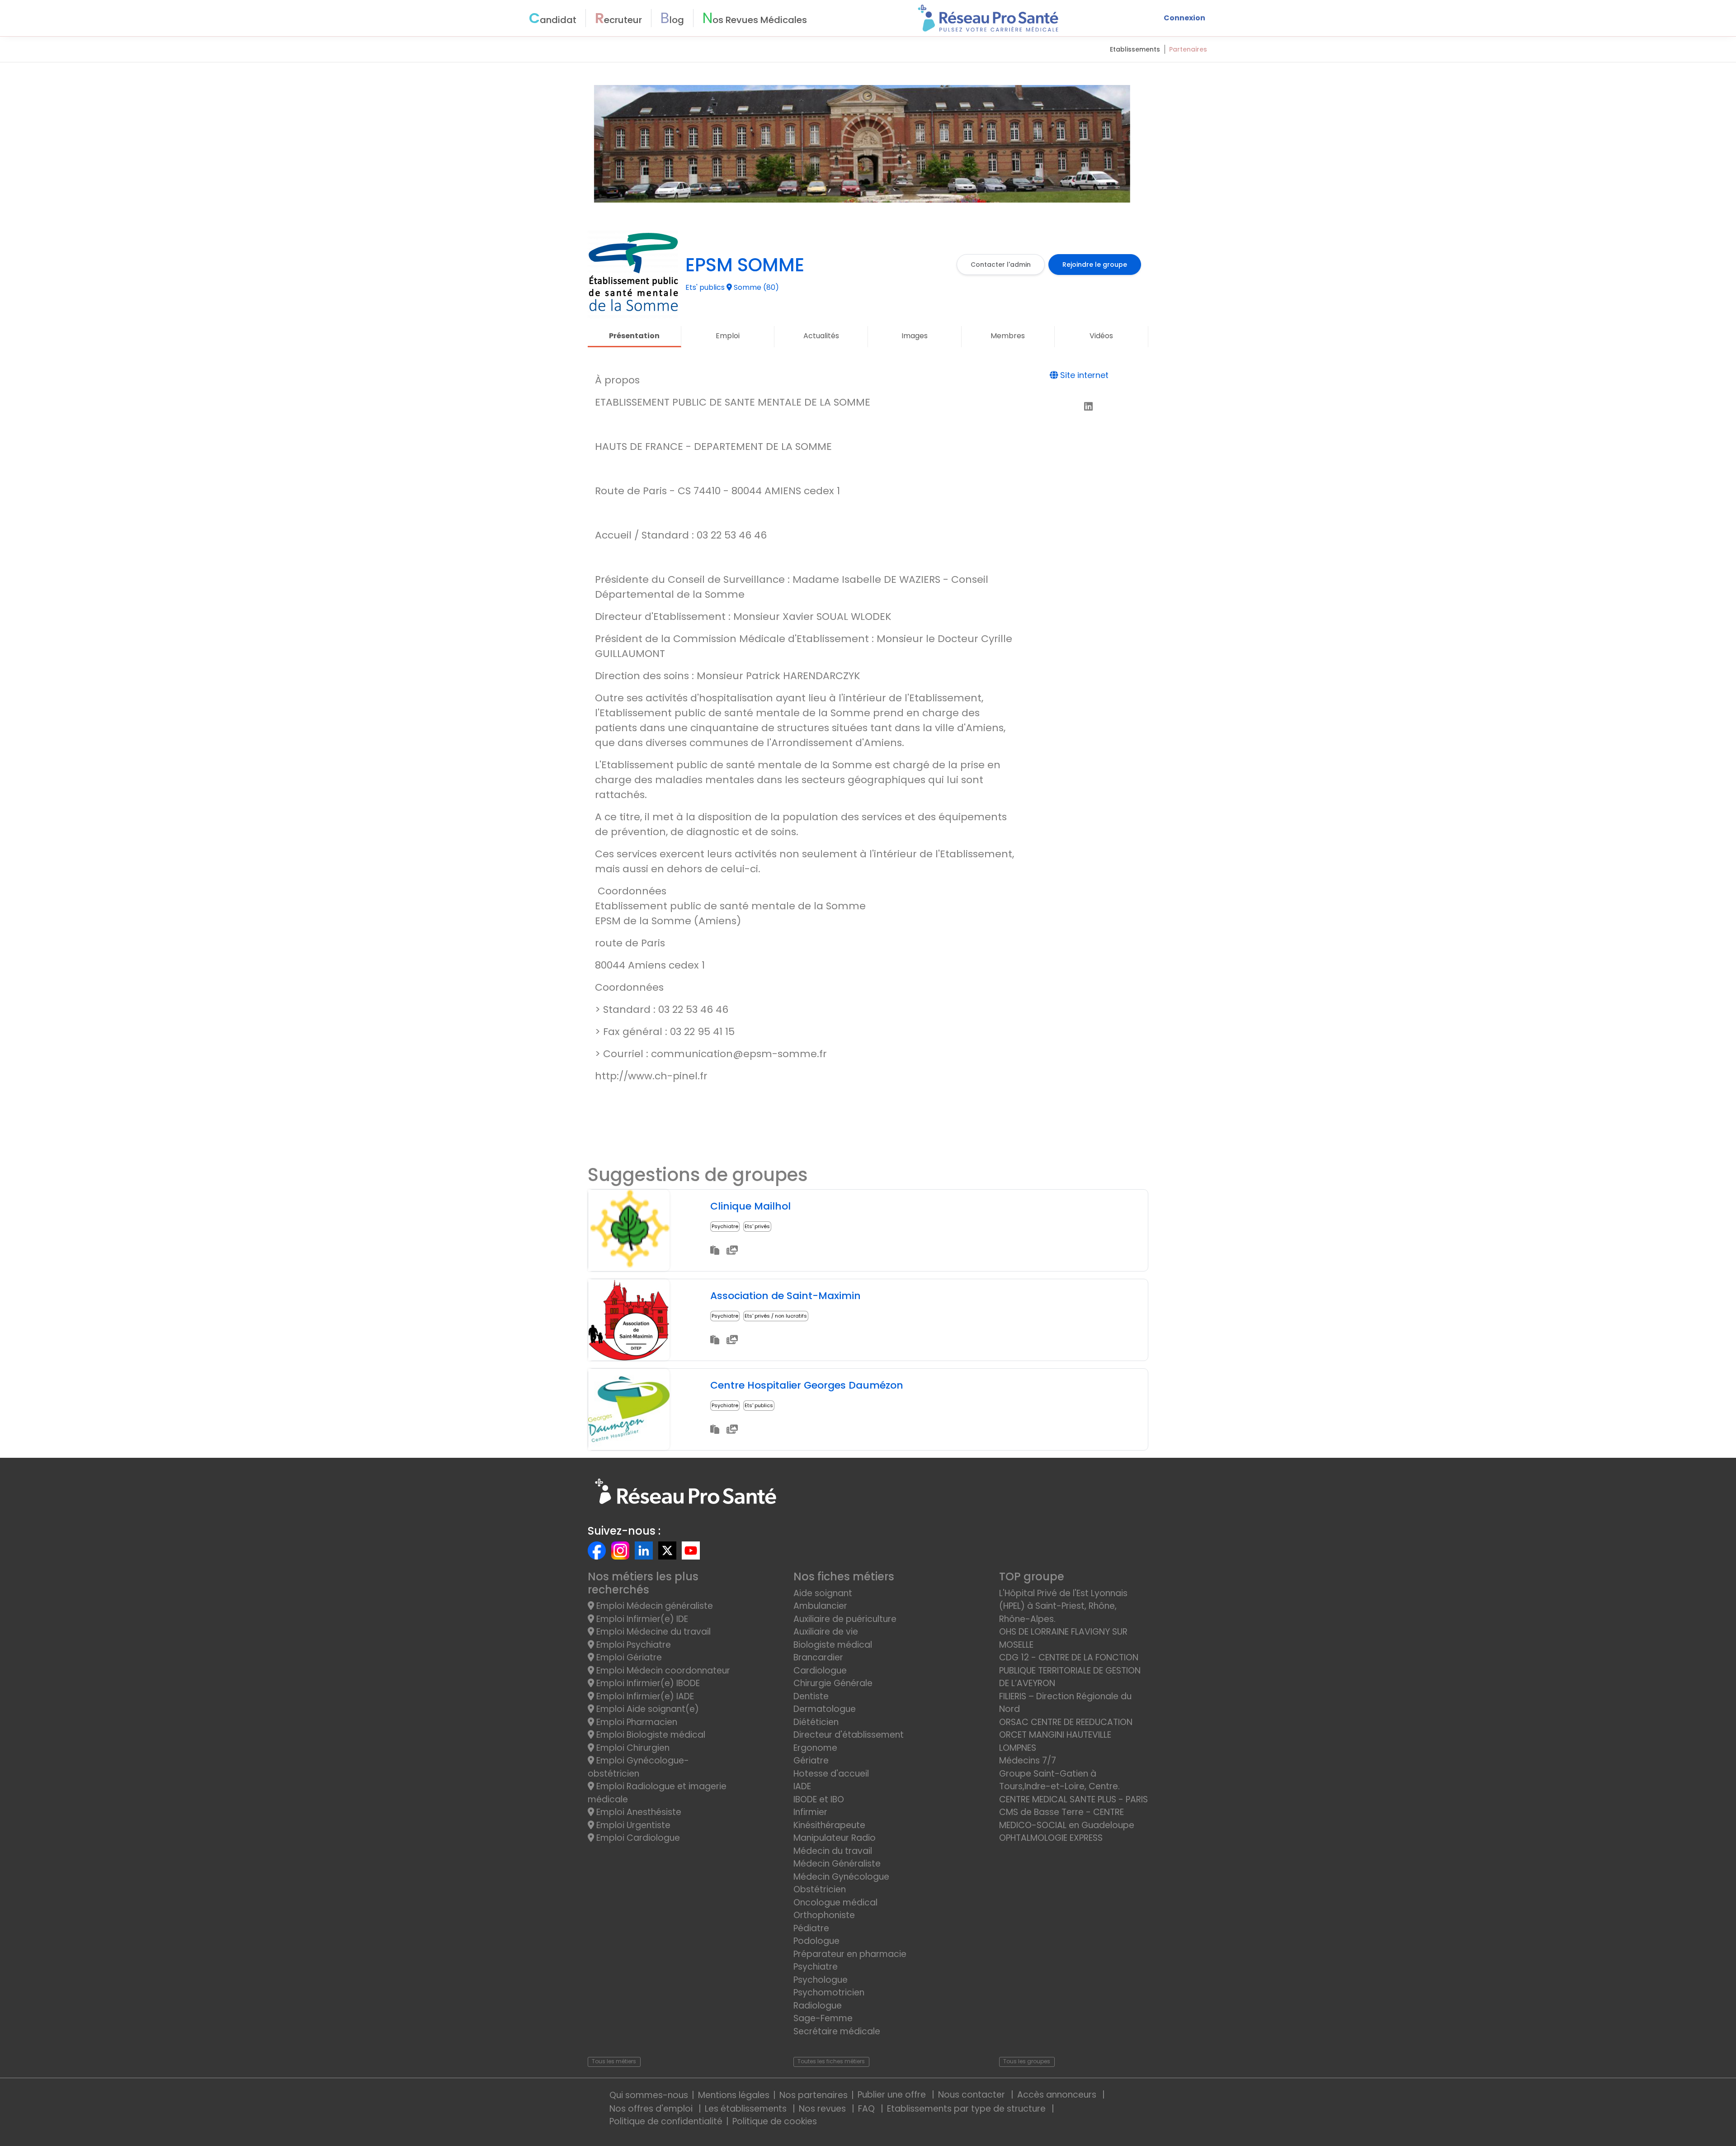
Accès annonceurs (1058, 2095)
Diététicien (816, 1722)
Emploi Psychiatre (632, 1645)
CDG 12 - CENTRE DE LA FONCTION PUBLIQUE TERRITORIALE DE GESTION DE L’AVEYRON (1070, 1670)
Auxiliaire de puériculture (845, 1619)
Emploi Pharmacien (636, 1722)
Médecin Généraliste (837, 1864)
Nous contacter (973, 2095)
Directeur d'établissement (849, 1735)
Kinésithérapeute (829, 1825)
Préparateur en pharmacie (850, 1954)
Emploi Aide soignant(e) (646, 1709)
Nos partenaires (814, 2095)
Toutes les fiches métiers (831, 2061)
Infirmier (810, 1812)
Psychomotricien (829, 1992)
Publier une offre (893, 2095)
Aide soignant (823, 1593)
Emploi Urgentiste (632, 1825)
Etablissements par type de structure (967, 2109)
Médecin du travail (834, 1851)
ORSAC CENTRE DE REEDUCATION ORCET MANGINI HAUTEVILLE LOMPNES (1066, 1735)
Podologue (816, 1941)
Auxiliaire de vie (826, 1632)
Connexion (1184, 18)
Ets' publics (759, 1405)
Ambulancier (820, 1606)
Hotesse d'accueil (831, 1774)
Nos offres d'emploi (652, 2109)
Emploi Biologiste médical (650, 1735)
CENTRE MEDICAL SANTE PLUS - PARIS (1073, 1799)
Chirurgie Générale (833, 1683)
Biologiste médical (833, 1645)
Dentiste (811, 1696)
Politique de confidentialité (666, 2121)
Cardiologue (820, 1671)
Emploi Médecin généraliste (653, 1606)
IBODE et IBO (819, 1799)
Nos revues (823, 2109)
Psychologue (821, 1980)
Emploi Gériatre (628, 1657)
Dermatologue (825, 1709)
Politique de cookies (775, 2121)
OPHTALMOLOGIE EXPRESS (1051, 1838)
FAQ (868, 2109)
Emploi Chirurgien (632, 1748)
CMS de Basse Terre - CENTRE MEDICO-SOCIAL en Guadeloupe (1067, 1819)
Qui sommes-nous (649, 2095)
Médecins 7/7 (1028, 1761)
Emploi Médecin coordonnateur (662, 1671)
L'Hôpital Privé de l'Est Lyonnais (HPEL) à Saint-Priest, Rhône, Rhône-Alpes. (1063, 1606)
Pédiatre (811, 1928)
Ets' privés (757, 1226)
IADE (802, 1786)
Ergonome (815, 1748)
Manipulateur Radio (835, 1838)
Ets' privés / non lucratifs (776, 1316)
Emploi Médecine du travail (652, 1632)
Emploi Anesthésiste (638, 1812)
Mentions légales (734, 2095)
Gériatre (811, 1761)
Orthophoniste (824, 1915)
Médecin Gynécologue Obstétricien (841, 1883)
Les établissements (747, 2109)
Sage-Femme (823, 2018)
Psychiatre (725, 1226)
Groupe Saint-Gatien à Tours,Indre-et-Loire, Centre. (1059, 1780)
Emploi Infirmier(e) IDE (641, 1619)
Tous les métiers (614, 2061)
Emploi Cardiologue (637, 1838)
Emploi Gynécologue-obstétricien (638, 1767)
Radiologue (818, 2006)
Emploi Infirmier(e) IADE (644, 1696)
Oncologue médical (835, 1903)
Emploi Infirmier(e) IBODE (647, 1683)
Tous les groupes (1027, 2061)
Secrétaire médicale (837, 2031)
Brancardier (818, 1657)
